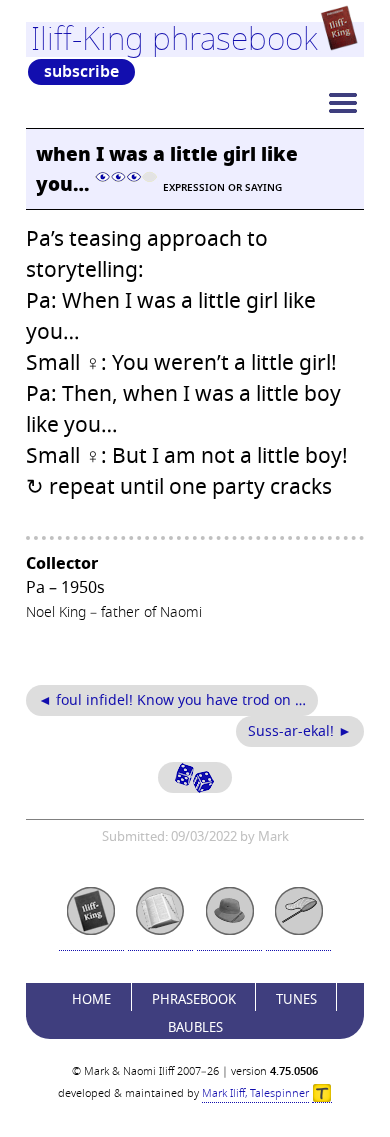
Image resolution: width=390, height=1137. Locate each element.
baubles (195, 1027)
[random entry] (195, 777)
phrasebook (194, 999)
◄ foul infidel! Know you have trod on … (172, 700)
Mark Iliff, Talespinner (255, 1093)
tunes (296, 999)
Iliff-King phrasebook (174, 39)
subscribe (81, 72)
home (91, 999)
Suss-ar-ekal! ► (300, 731)
